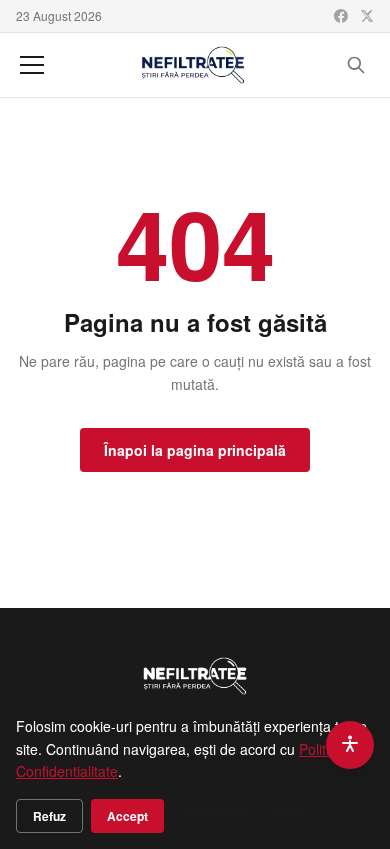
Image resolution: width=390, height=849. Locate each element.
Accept (127, 816)
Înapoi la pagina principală (195, 450)
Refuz (49, 816)
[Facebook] (341, 16)
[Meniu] (32, 65)
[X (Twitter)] (367, 16)
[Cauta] (356, 65)
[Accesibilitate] (350, 745)
